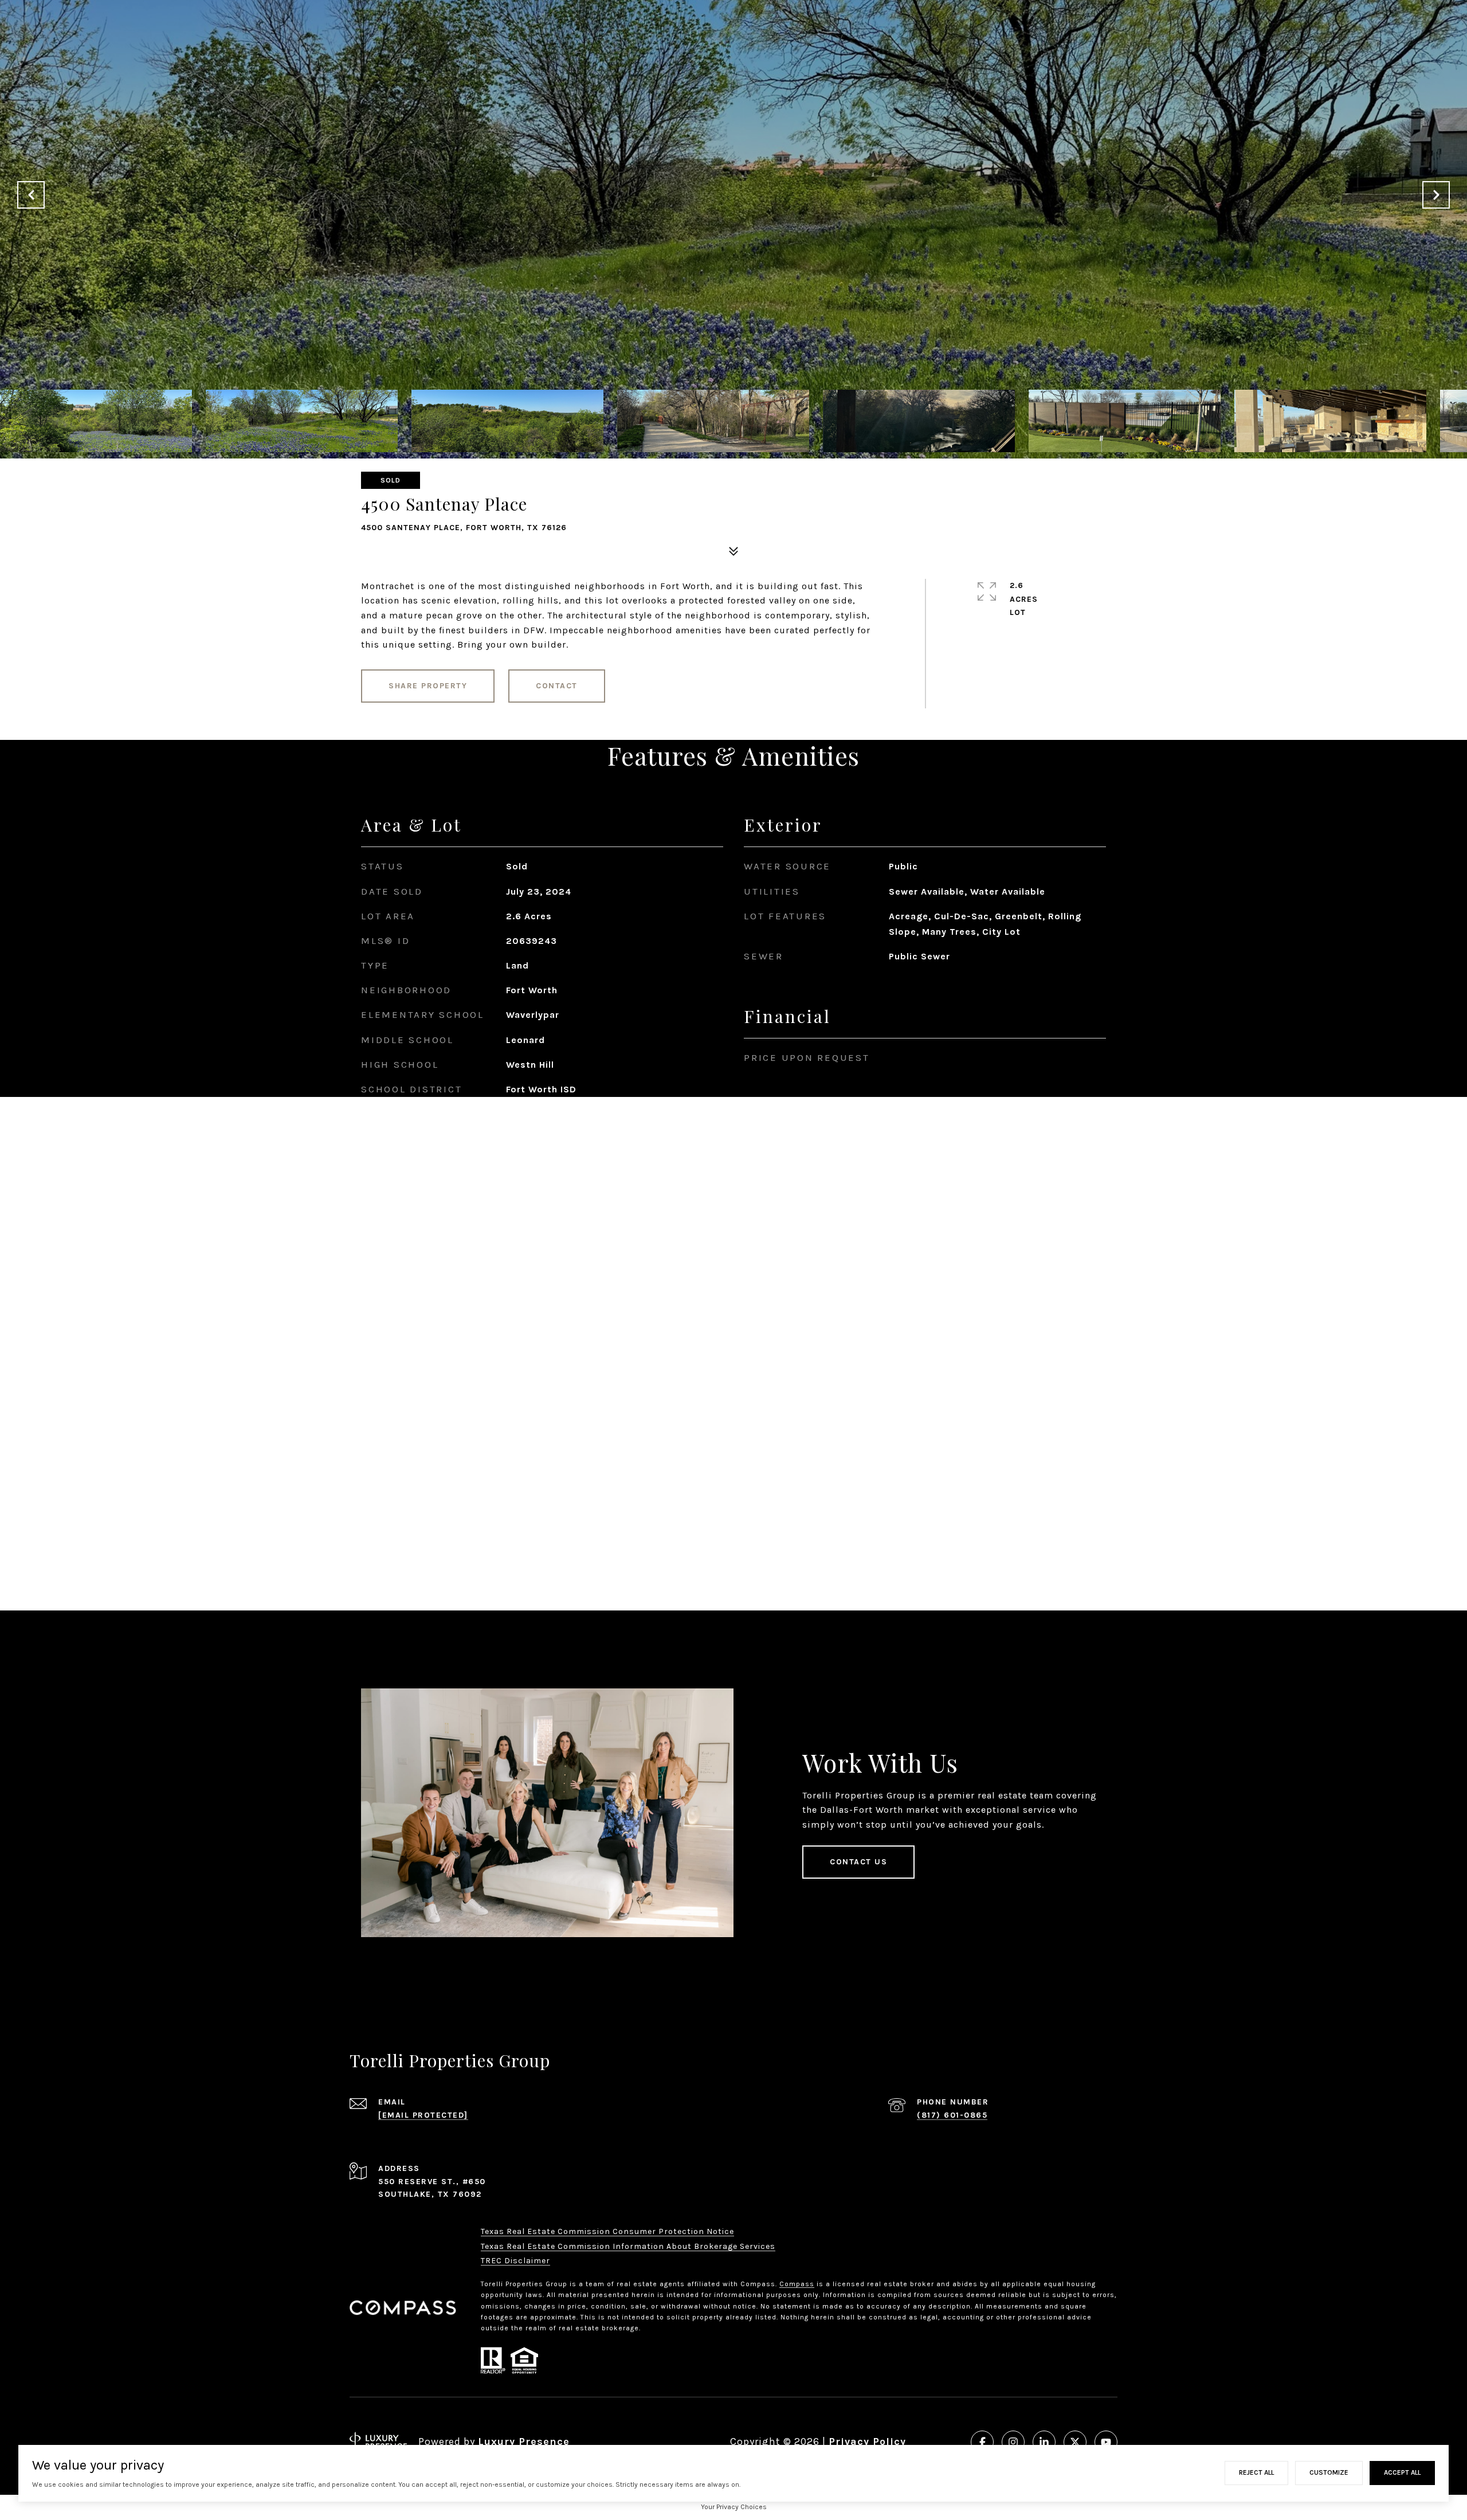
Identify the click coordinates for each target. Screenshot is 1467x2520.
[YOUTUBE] (1106, 2442)
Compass (797, 2284)
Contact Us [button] (858, 1862)
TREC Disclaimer (515, 2261)
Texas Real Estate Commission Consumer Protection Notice (607, 2231)
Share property (428, 686)
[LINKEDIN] (1044, 2442)
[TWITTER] (1075, 2442)
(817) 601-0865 (952, 2115)
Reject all (1256, 2472)
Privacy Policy (867, 2441)
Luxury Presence (524, 2441)
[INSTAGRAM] (1013, 2442)
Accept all (1402, 2472)
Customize (1329, 2472)
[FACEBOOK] (982, 2442)
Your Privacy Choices (734, 2507)
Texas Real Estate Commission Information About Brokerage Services (628, 2246)
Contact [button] (557, 686)
